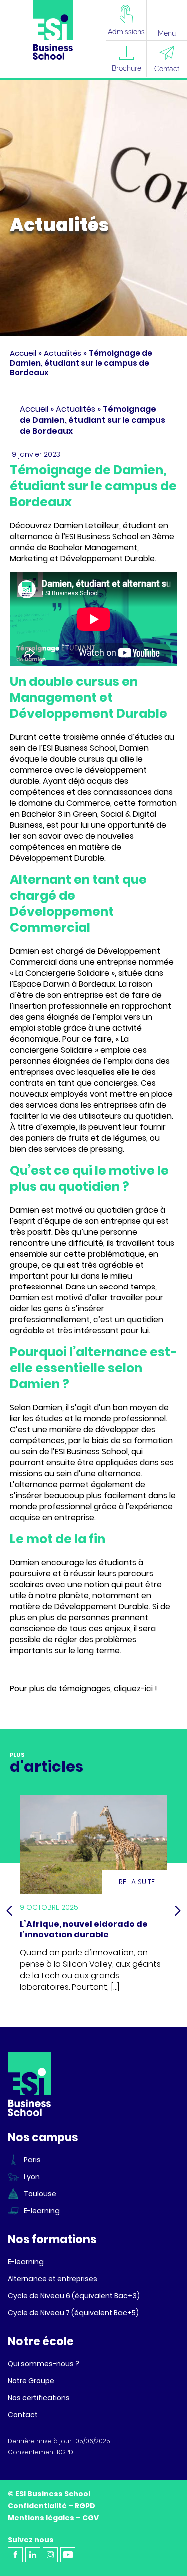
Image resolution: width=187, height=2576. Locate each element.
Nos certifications (39, 2398)
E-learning (42, 2211)
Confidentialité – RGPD (52, 2506)
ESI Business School (91, 1452)
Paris (32, 2160)
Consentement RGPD (41, 2452)
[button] (9, 1911)
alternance (36, 1485)
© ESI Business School (49, 2494)
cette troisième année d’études (100, 737)
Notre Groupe (31, 2381)
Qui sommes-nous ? (44, 2364)
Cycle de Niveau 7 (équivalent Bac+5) (73, 2313)
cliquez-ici (133, 1688)
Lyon (32, 2177)
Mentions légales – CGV (53, 2518)
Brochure (126, 68)
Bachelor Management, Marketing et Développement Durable (82, 553)
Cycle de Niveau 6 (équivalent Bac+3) (74, 2296)
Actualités (63, 353)
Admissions (126, 32)
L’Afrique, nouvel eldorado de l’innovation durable (84, 1929)
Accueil (23, 353)
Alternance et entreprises (53, 2279)
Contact (167, 69)
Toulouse (40, 2194)
